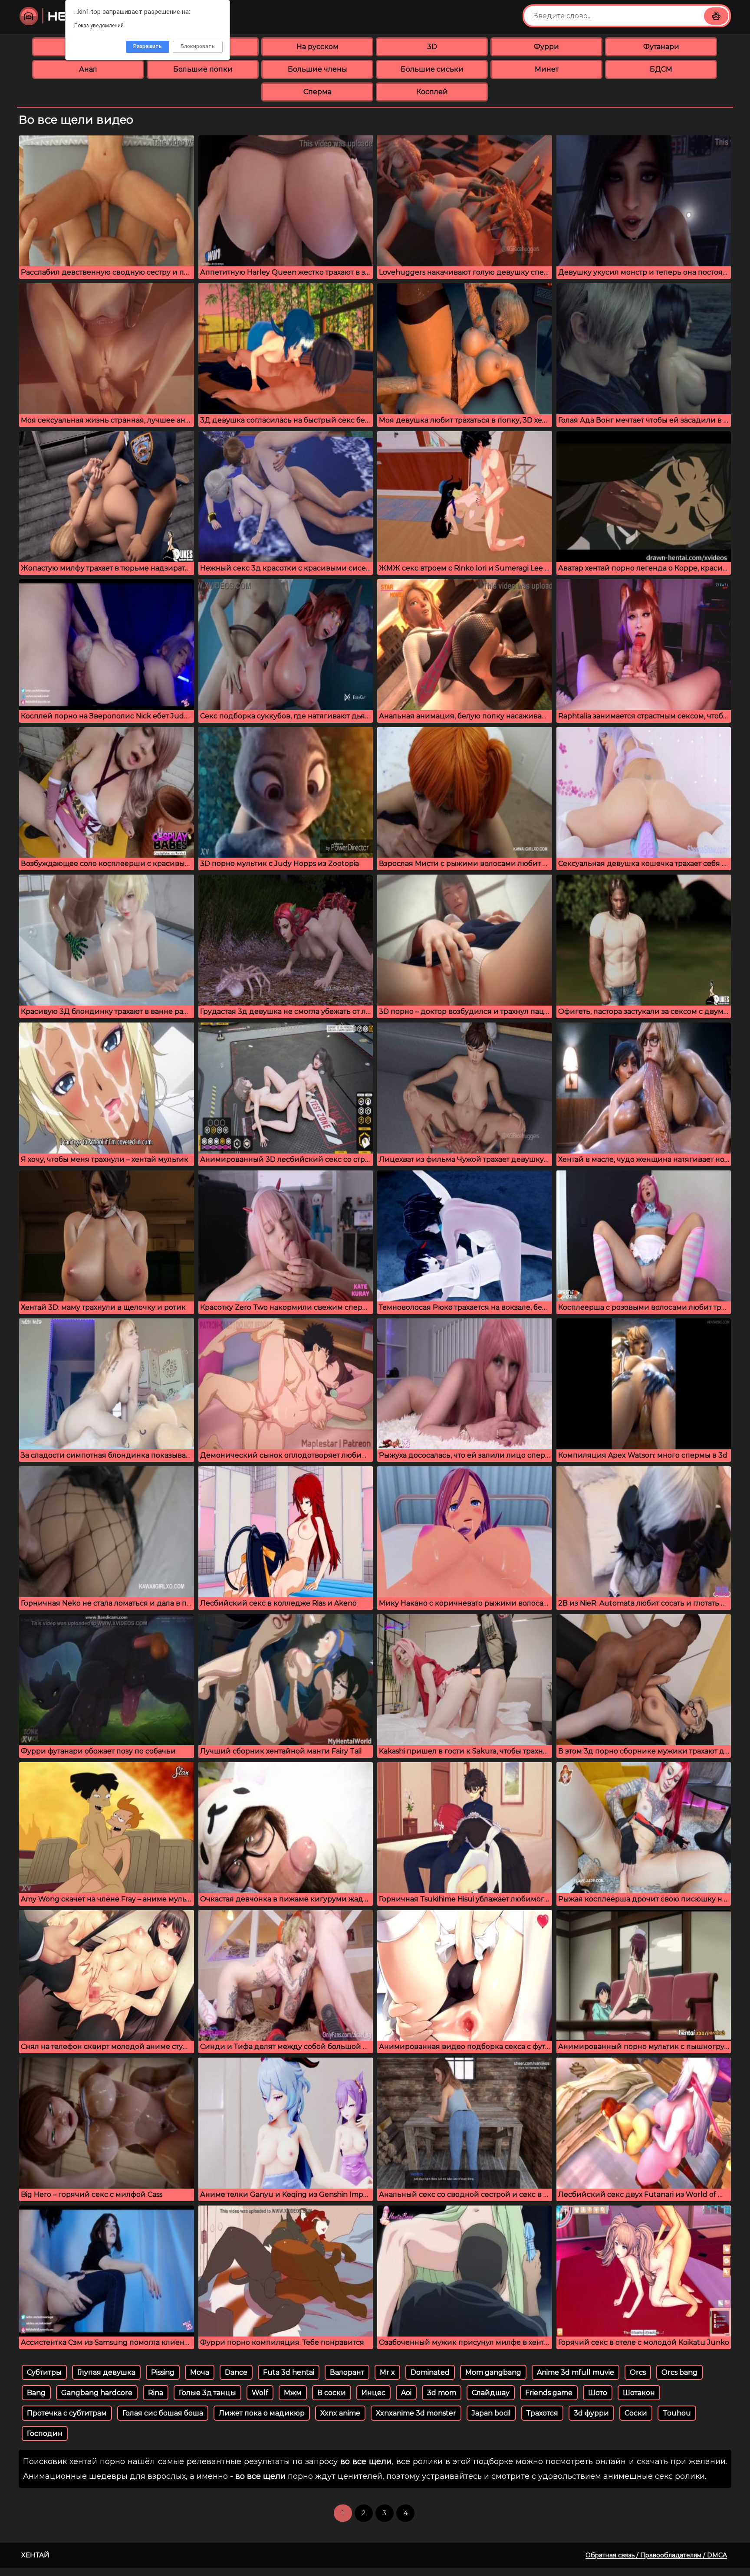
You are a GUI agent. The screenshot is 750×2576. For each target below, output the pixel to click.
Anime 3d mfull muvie (576, 2372)
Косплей (432, 92)
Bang (36, 2393)
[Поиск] (716, 16)
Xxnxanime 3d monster (416, 2413)
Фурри (546, 47)
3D (432, 47)
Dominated (430, 2372)
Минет (547, 69)
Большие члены (317, 69)
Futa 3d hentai (289, 2372)
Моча (200, 2372)
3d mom (442, 2393)
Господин (45, 2433)
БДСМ (661, 69)
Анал (88, 69)
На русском (317, 47)
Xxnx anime (340, 2413)
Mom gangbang (493, 2372)
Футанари (661, 47)
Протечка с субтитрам (67, 2413)
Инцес (373, 2393)
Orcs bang (679, 2372)
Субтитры (44, 2372)
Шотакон (639, 2393)
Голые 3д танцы (207, 2393)
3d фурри (591, 2413)
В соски (332, 2393)
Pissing (163, 2372)
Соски (636, 2413)
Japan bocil (491, 2413)
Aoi (406, 2393)
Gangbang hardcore (97, 2393)
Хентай (35, 2555)
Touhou (677, 2413)
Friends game (549, 2393)
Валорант (347, 2372)
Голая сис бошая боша (163, 2413)
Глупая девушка (106, 2372)
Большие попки (203, 69)
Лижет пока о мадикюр (262, 2413)
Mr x (387, 2372)
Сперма (317, 92)
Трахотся (542, 2413)
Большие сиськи (432, 69)
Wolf (260, 2393)
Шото (598, 2393)
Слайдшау (491, 2393)
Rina (156, 2393)
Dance (236, 2372)
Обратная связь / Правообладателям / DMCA (656, 2555)
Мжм (293, 2393)
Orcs (638, 2372)
